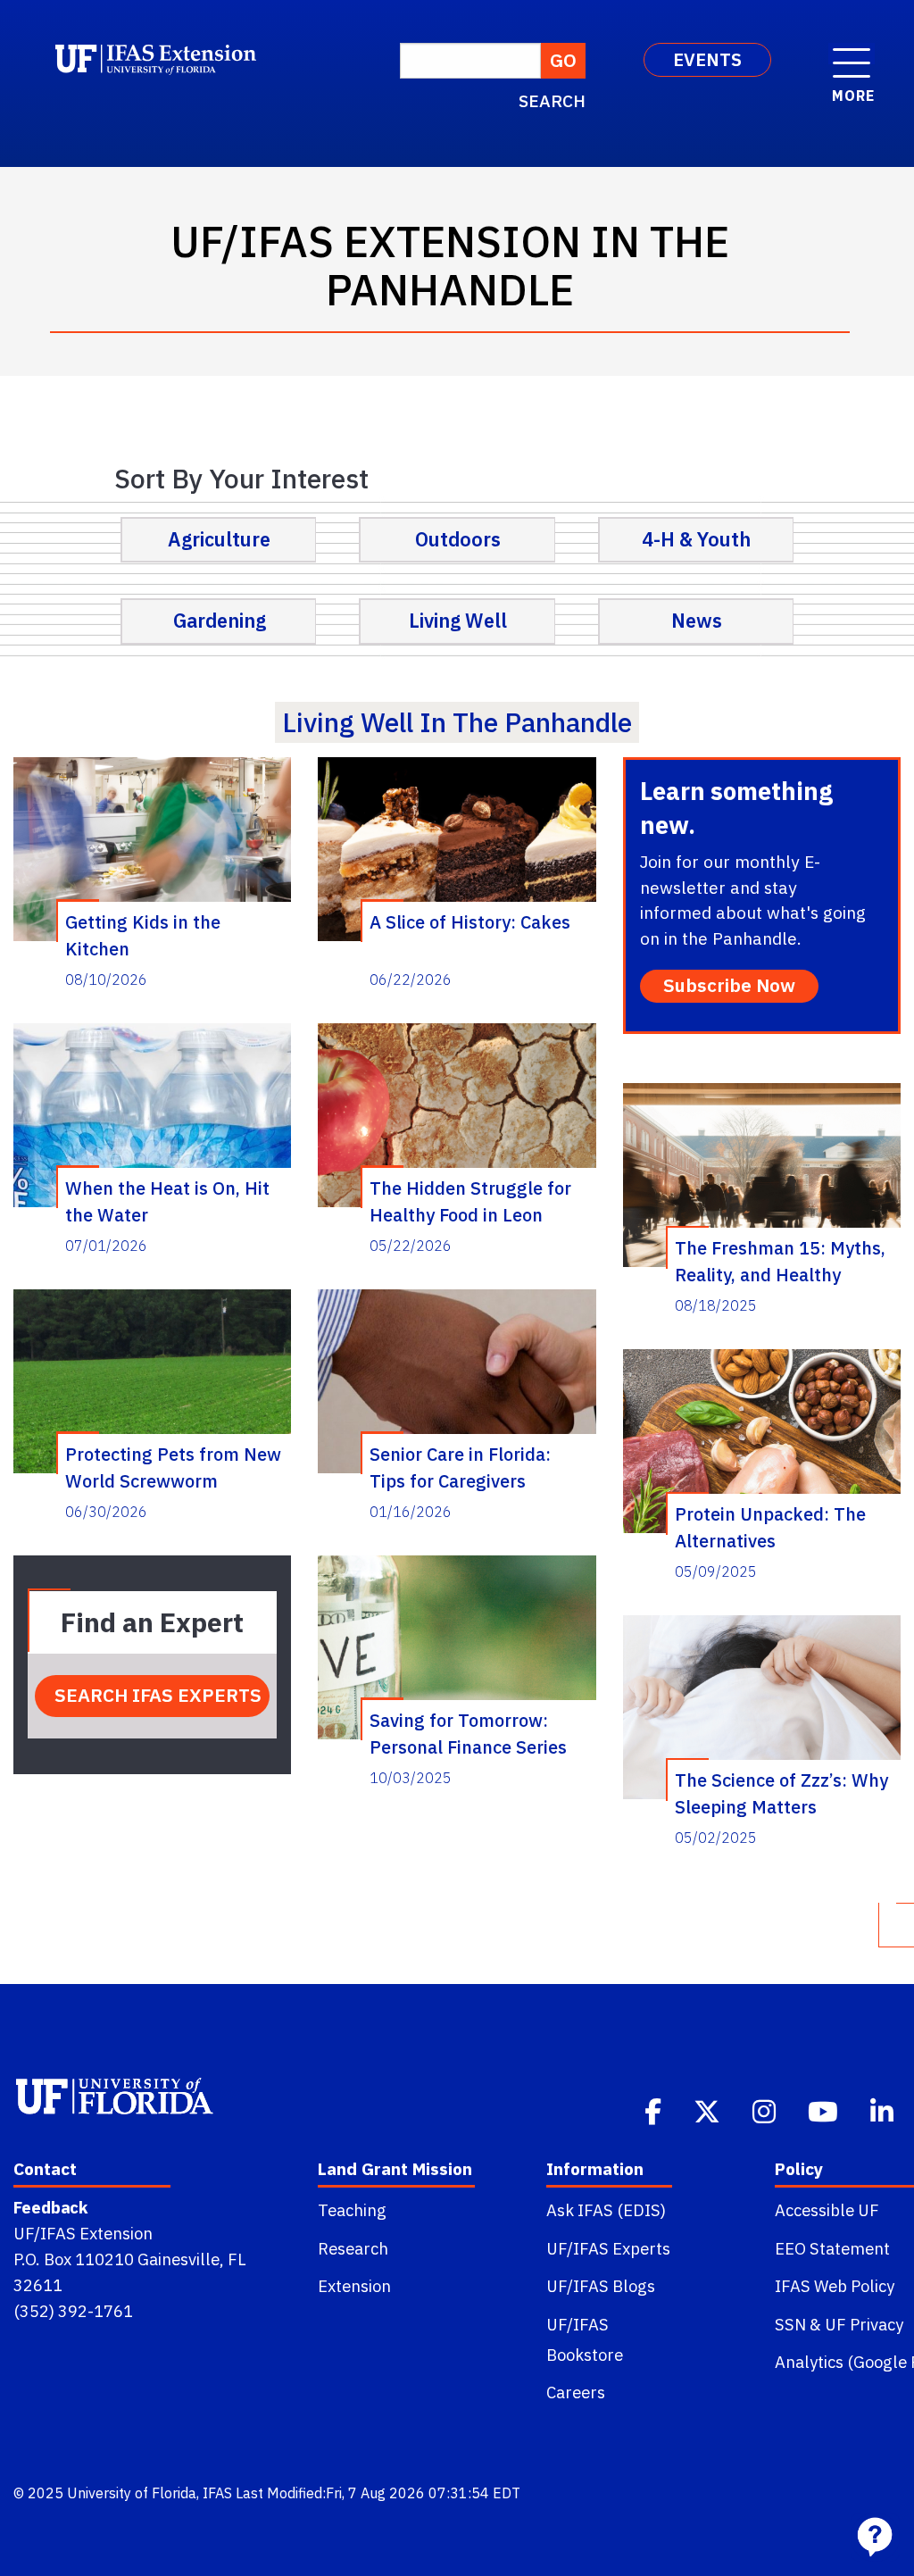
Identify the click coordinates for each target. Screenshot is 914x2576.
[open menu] (852, 54)
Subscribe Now (729, 985)
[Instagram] (766, 2110)
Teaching (352, 2210)
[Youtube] (825, 2110)
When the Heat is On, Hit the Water (167, 1201)
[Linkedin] (884, 2110)
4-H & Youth (696, 539)
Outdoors (458, 539)
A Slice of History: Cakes (470, 922)
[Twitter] (709, 2110)
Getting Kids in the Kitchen (143, 935)
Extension (354, 2286)
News (697, 621)
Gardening (220, 621)
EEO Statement (832, 2248)
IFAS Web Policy (835, 2286)
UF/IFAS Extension (83, 2233)
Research (353, 2248)
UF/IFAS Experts (608, 2248)
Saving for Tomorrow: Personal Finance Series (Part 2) (468, 1733)
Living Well (458, 621)
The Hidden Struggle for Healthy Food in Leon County (470, 1201)
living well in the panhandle (457, 722)
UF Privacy (864, 2324)
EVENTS (707, 59)
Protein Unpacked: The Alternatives (770, 1527)
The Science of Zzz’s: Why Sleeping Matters (781, 1793)
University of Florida (132, 2493)
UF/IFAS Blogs (601, 2286)
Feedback (50, 2207)
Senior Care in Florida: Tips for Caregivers (460, 1467)
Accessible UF (827, 2210)
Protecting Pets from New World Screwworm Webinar (173, 1467)
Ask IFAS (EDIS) (606, 2210)
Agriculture (219, 539)
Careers (576, 2392)
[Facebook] (655, 2110)
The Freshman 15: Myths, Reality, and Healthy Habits (780, 1261)
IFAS (217, 2493)
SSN (790, 2324)
